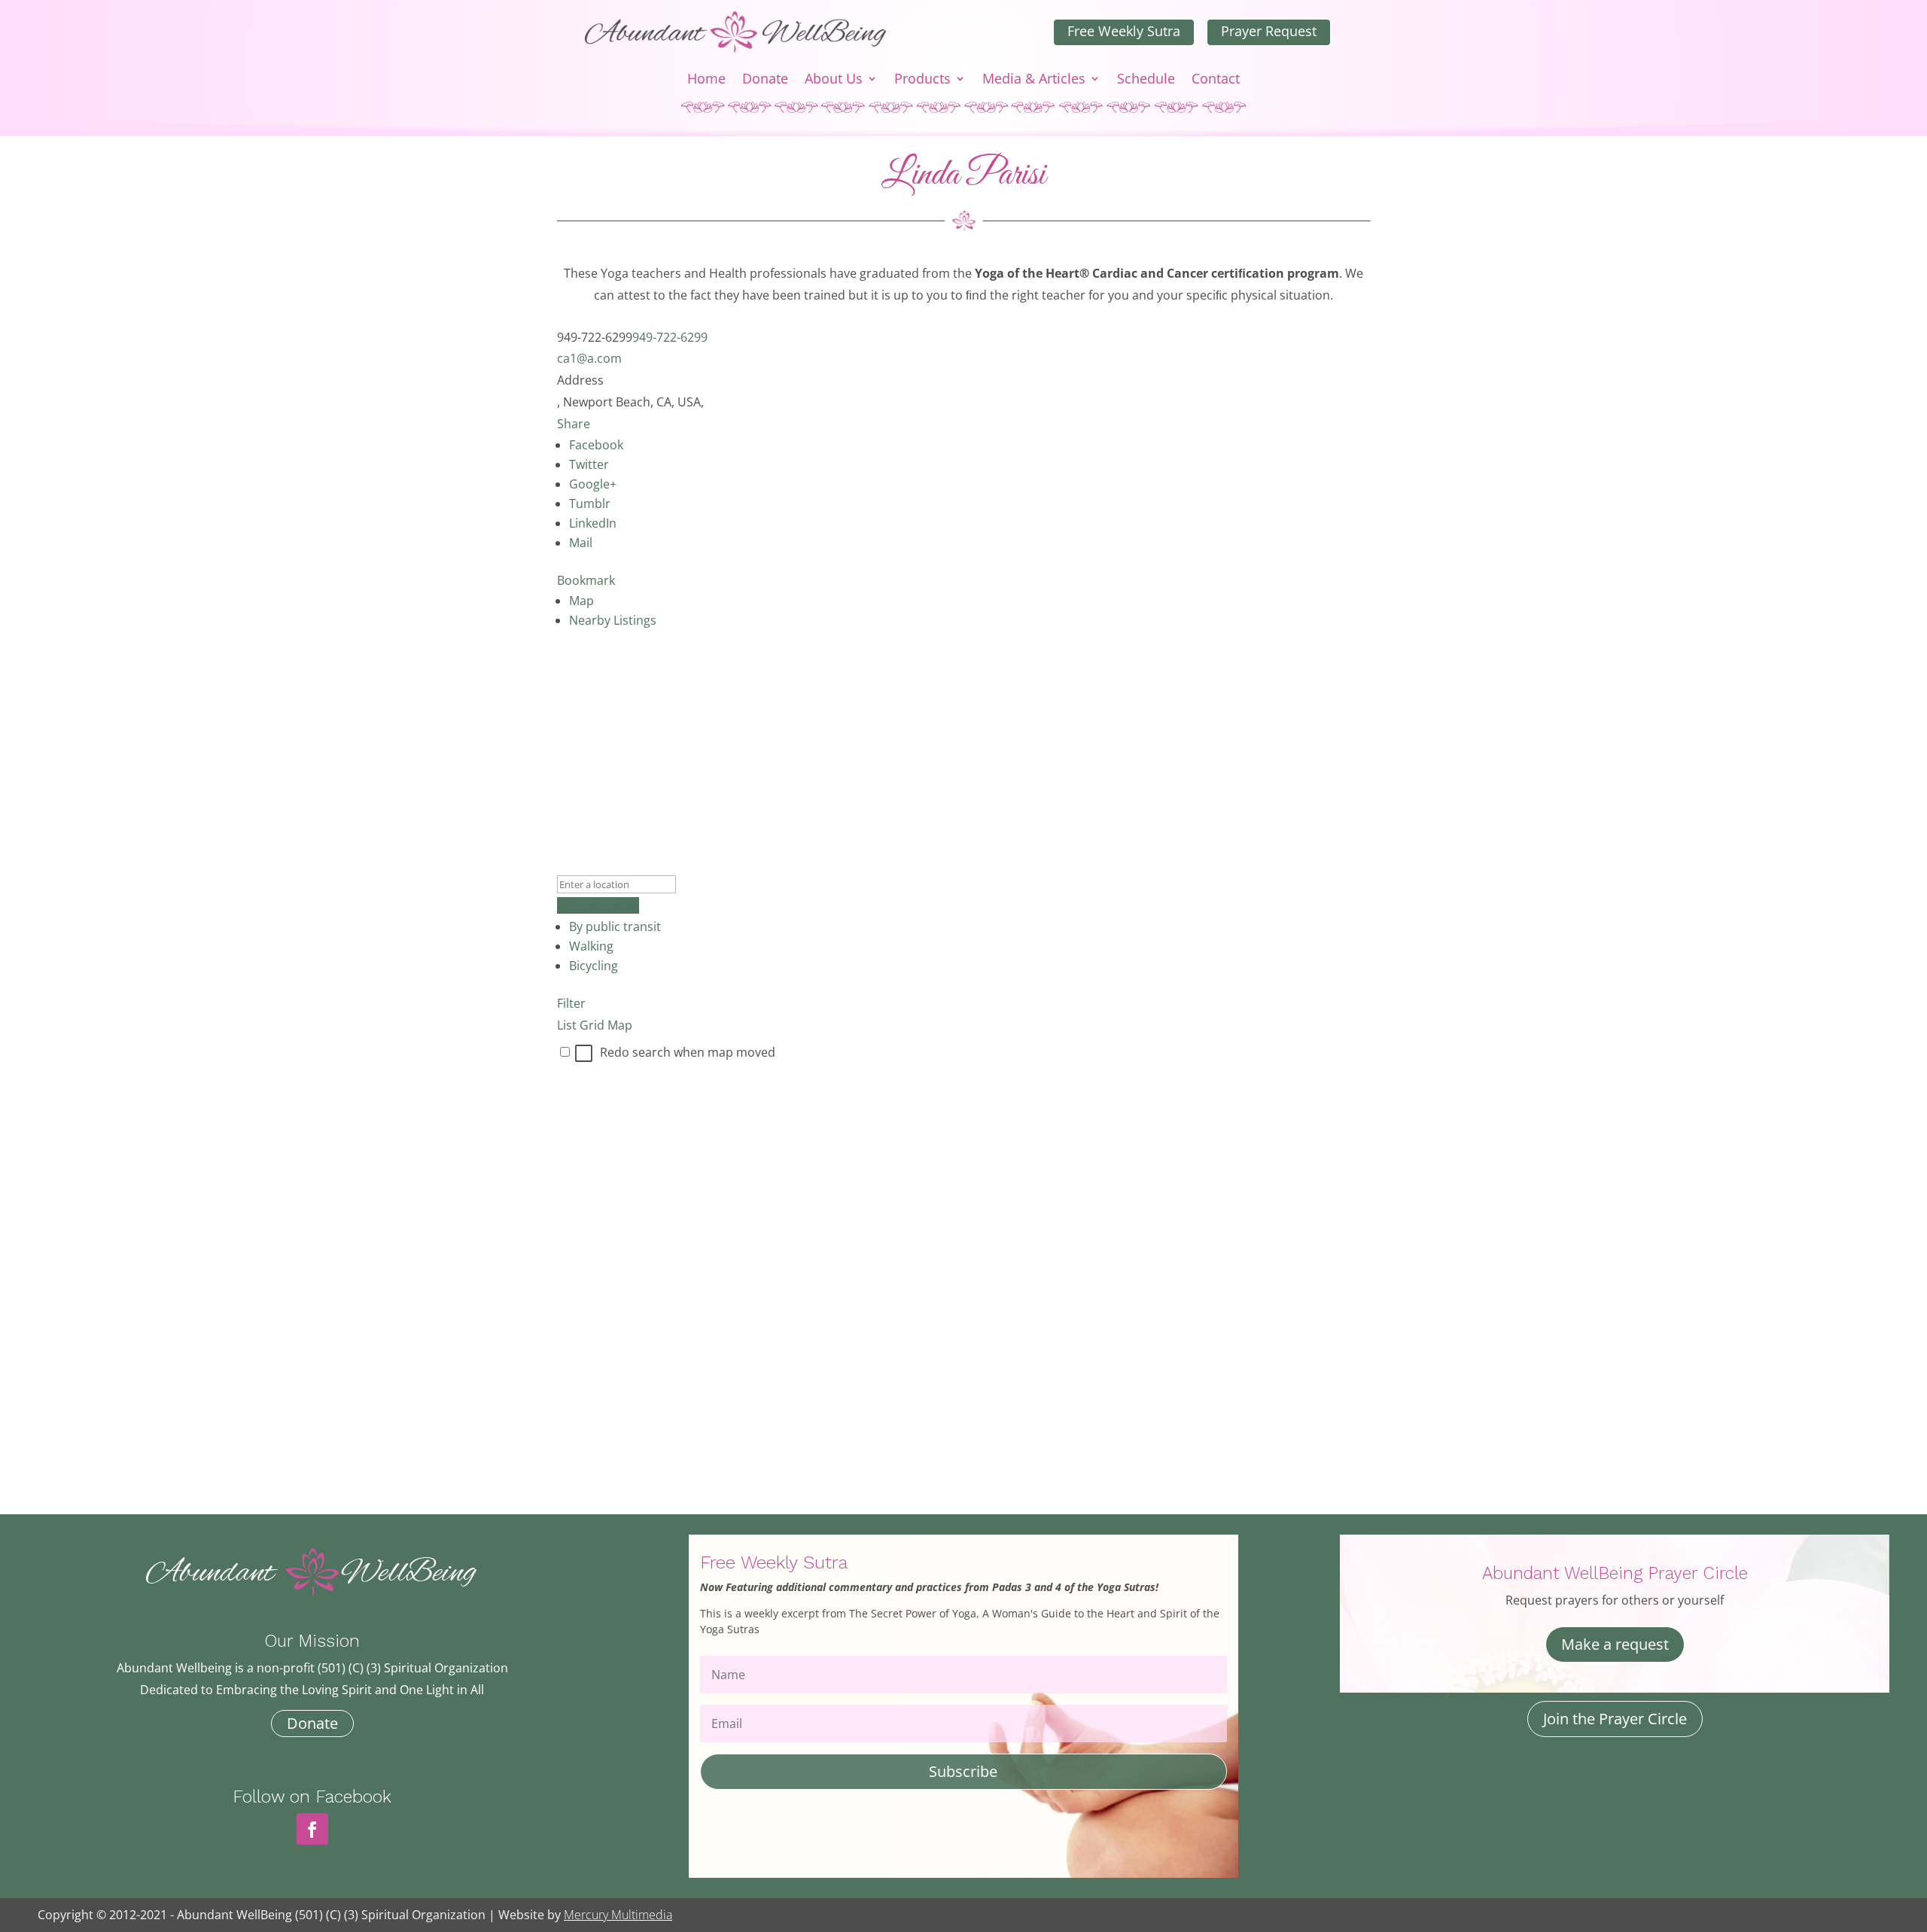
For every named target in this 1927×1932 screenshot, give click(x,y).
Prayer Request (1269, 31)
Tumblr (590, 504)
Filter (571, 1003)
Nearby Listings (613, 620)
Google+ (593, 484)
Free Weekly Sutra (1124, 31)
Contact (1216, 80)
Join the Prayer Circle (1615, 1719)
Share (574, 424)
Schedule (1146, 80)
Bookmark (586, 580)
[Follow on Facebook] (312, 1829)
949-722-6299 (670, 337)
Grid (592, 1025)
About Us (834, 80)
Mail (581, 543)
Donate (765, 80)
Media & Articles (1034, 80)
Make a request (1615, 1644)
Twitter (589, 464)
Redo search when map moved (688, 1052)
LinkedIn (593, 523)
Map (581, 601)
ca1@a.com (589, 358)
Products (922, 80)
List (567, 1025)
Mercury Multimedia (618, 1915)
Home (706, 80)
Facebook (596, 445)
